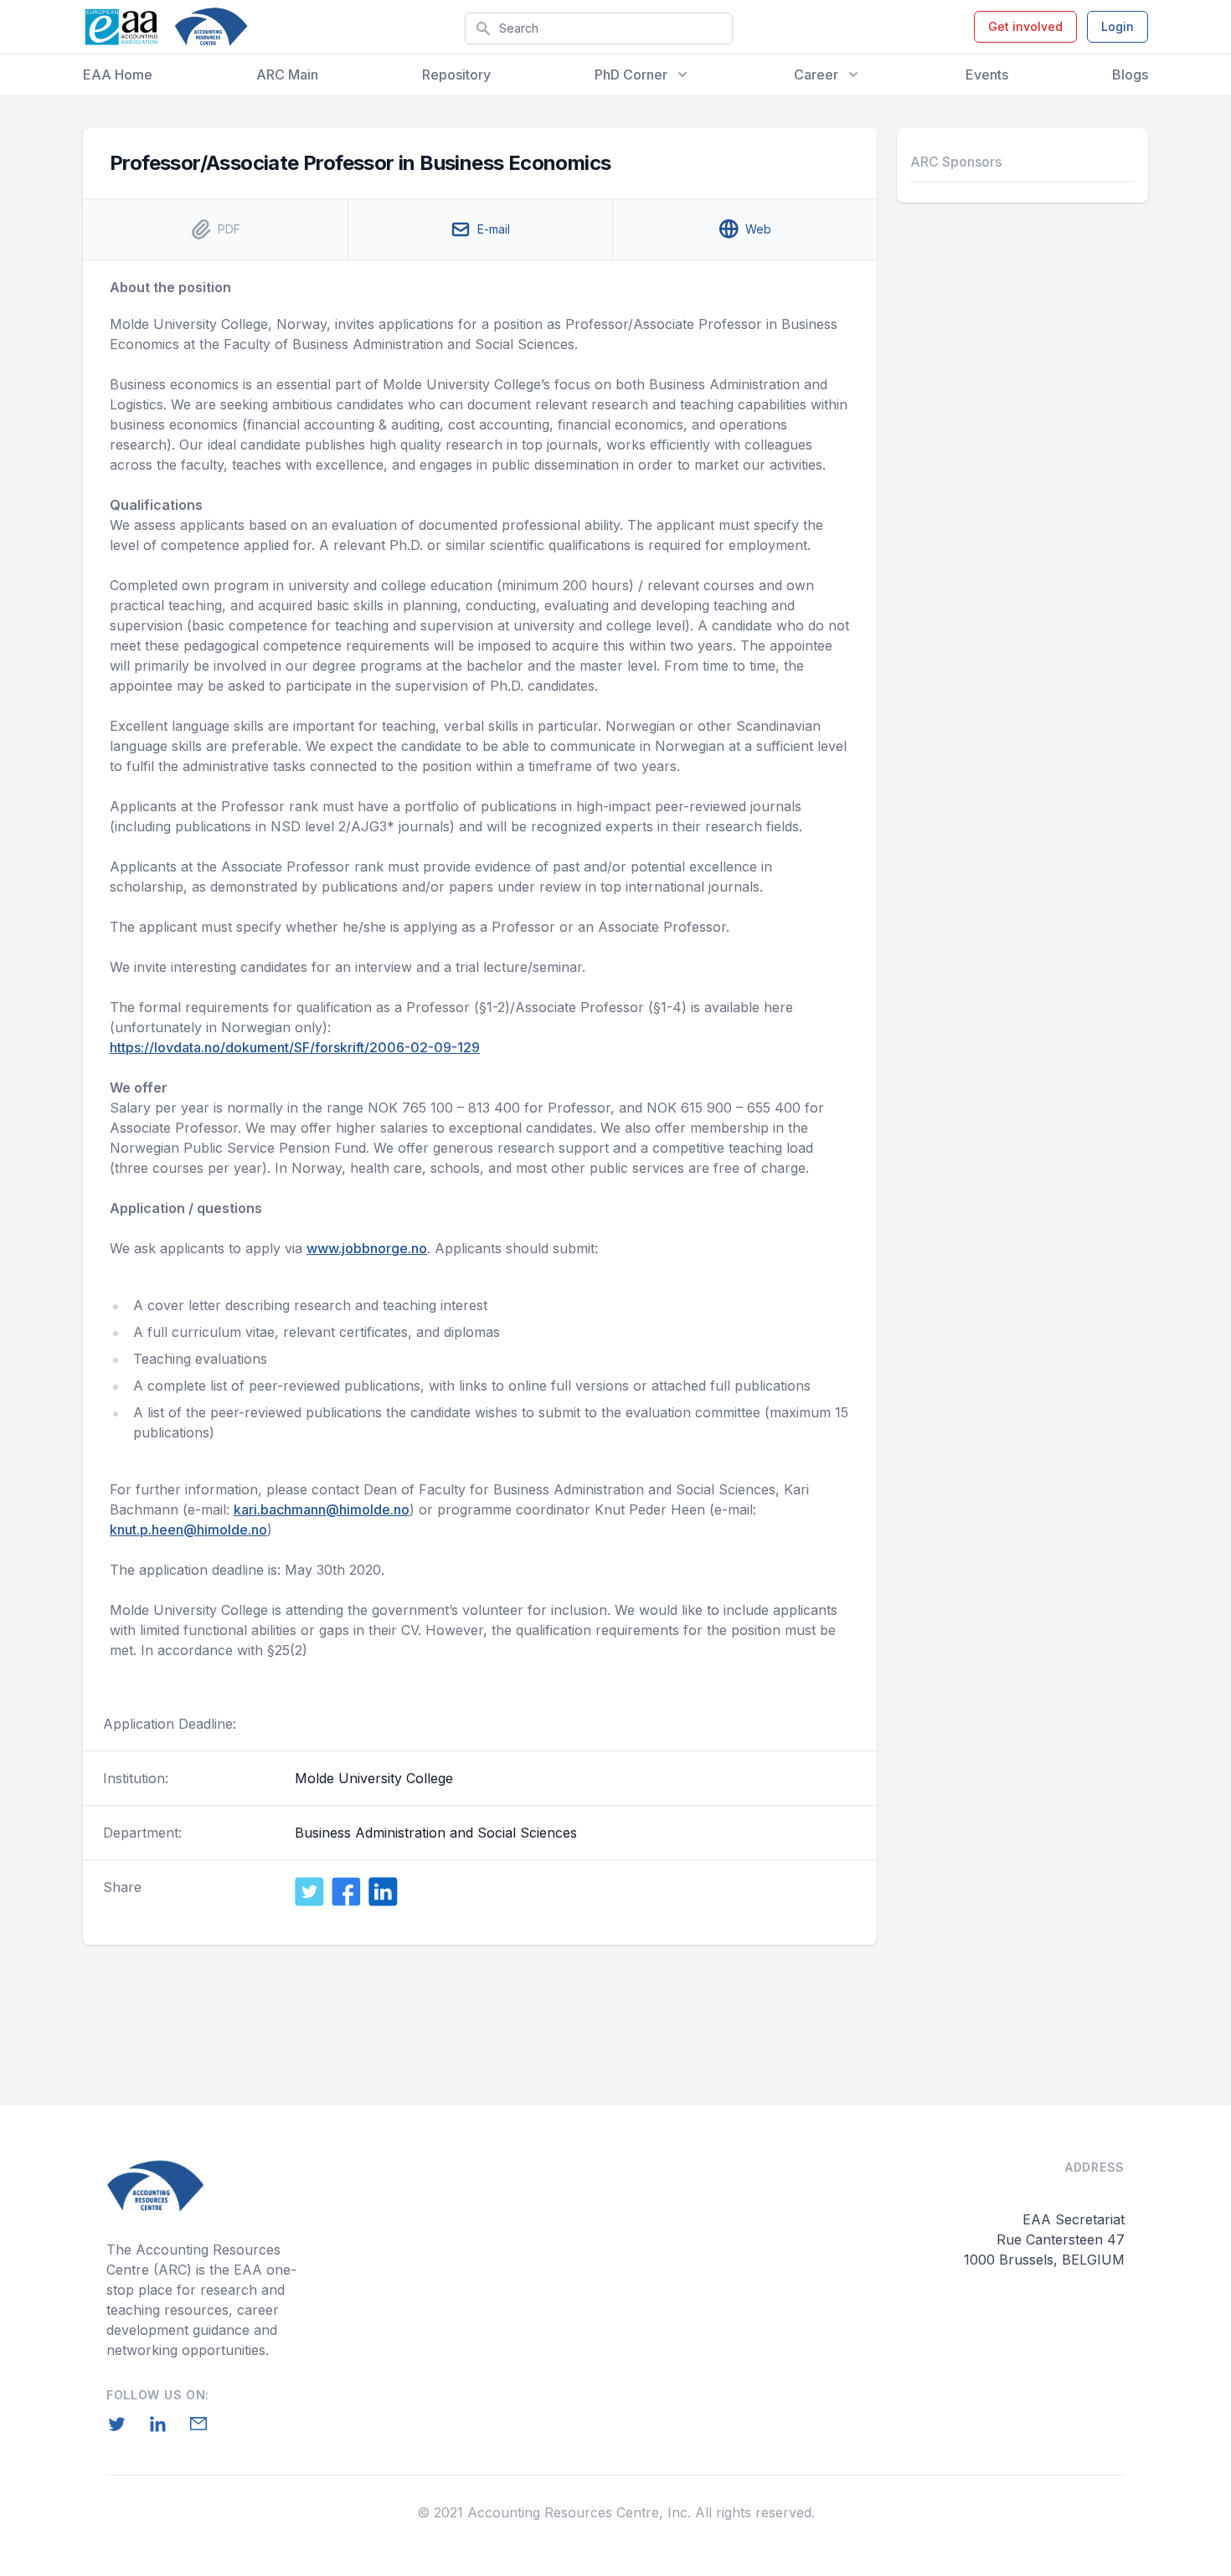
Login (1118, 26)
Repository (456, 75)
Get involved (1025, 26)
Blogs (1130, 75)
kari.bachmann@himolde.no (322, 1509)
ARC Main (287, 75)
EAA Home (118, 75)
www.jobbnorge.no (367, 1248)
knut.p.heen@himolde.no (188, 1530)
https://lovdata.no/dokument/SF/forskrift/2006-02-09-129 (295, 1047)
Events (987, 75)
